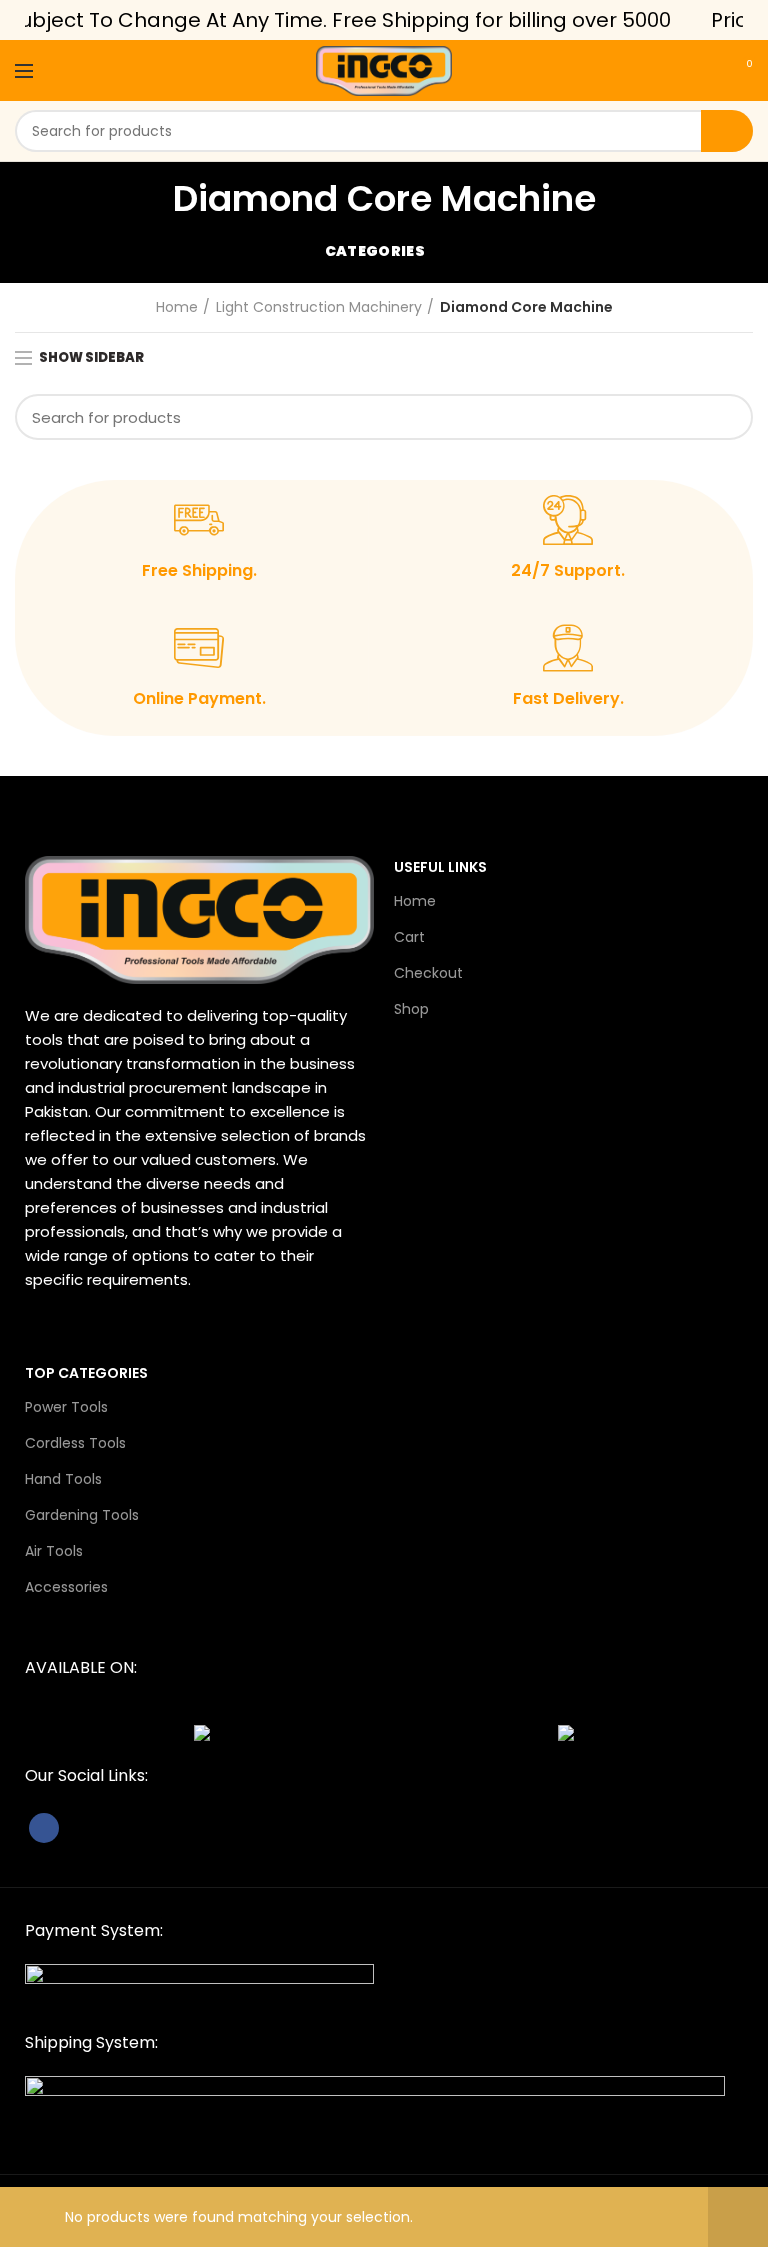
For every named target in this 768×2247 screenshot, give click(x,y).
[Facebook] (44, 1828)
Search (727, 131)
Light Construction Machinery (319, 307)
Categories (375, 251)
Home (177, 307)
